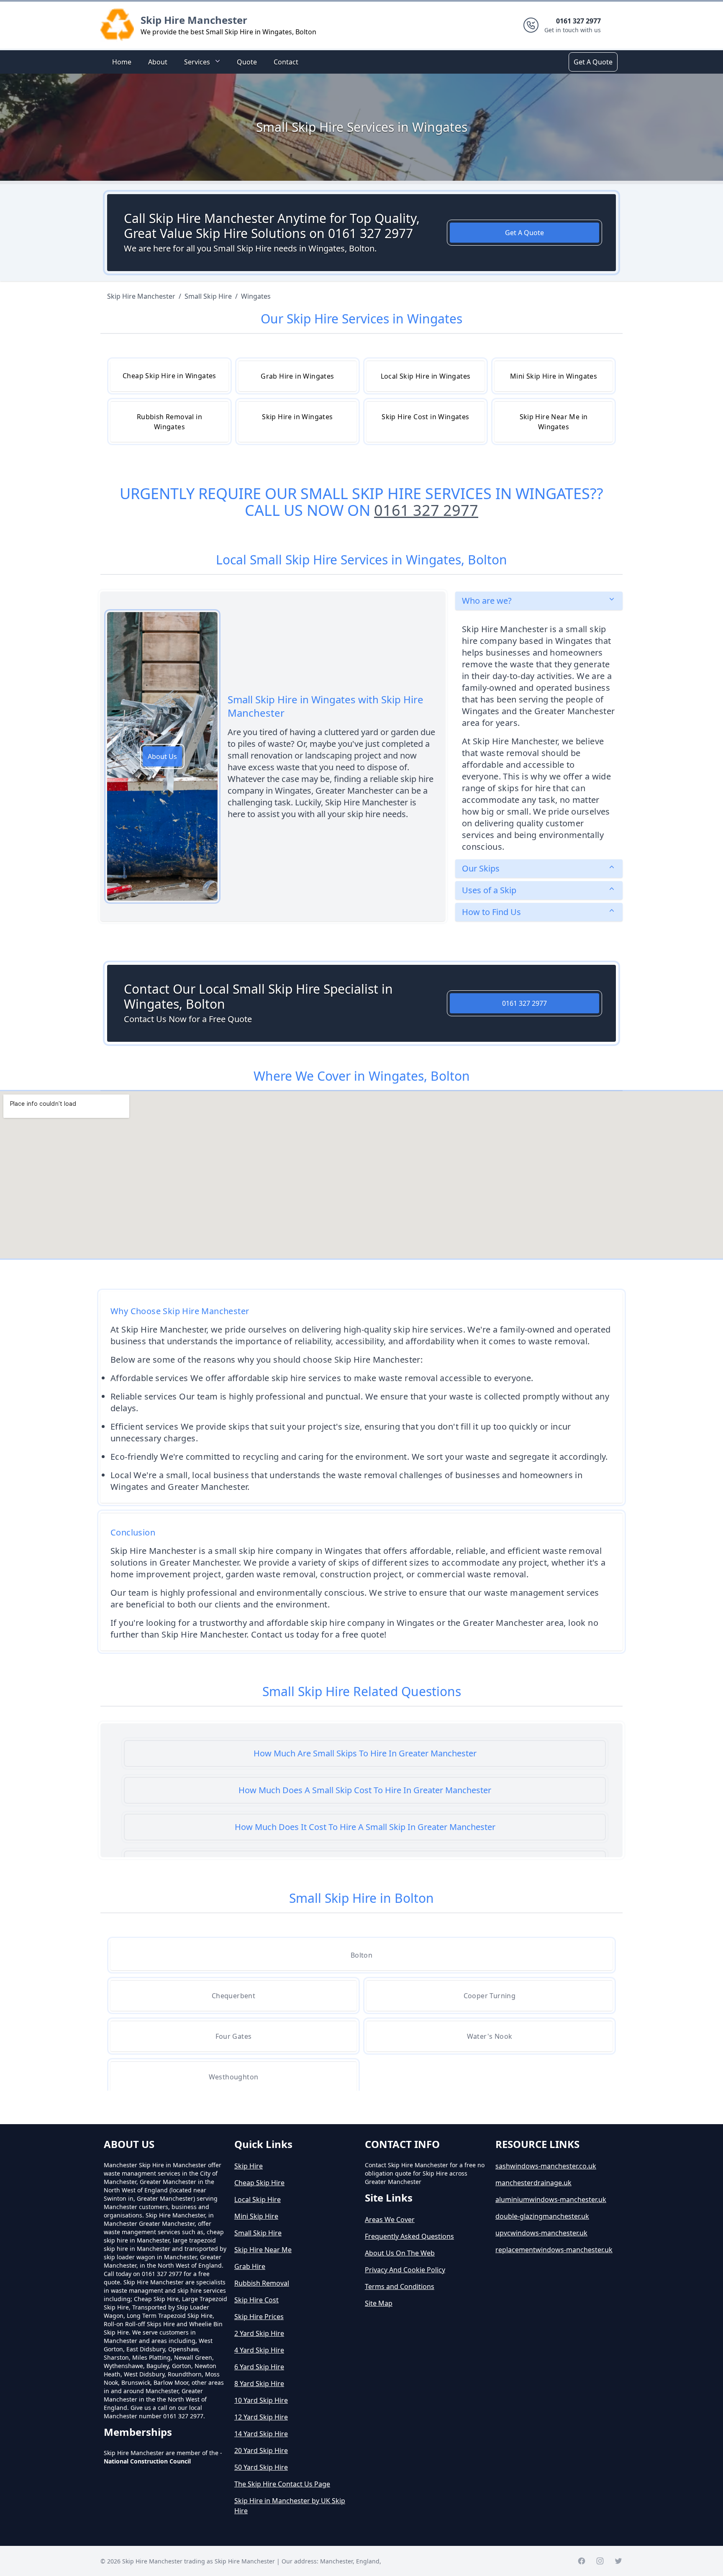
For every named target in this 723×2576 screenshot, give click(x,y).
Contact (286, 62)
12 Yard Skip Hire (261, 2417)
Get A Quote (593, 62)
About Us (162, 756)
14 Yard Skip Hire (261, 2434)
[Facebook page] (582, 2561)
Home (122, 62)
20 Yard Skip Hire (261, 2450)
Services (197, 62)
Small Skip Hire (258, 2233)
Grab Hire (250, 2266)
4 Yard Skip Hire (259, 2350)
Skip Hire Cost (256, 2300)
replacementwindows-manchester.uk (554, 2250)
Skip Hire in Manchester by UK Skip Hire (290, 2506)
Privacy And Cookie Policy (405, 2270)
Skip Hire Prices (259, 2317)
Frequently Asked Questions (409, 2236)
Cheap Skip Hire (259, 2183)
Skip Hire (249, 2166)
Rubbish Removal (262, 2283)
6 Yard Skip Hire (259, 2367)
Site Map (379, 2303)
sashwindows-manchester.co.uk (546, 2166)
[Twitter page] (618, 2561)
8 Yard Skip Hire (259, 2384)
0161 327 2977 (426, 510)
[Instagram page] (600, 2561)
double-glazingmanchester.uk (542, 2216)
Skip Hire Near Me (263, 2250)
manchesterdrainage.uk (533, 2183)
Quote (247, 62)
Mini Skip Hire (256, 2216)
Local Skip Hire (258, 2199)
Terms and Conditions (400, 2286)
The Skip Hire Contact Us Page (282, 2484)
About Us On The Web (400, 2253)
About (158, 62)
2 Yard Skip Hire (259, 2333)
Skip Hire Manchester (194, 20)
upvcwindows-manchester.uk (541, 2233)
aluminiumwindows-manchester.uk (551, 2199)
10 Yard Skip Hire (261, 2400)
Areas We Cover (390, 2220)
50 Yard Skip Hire (261, 2467)
